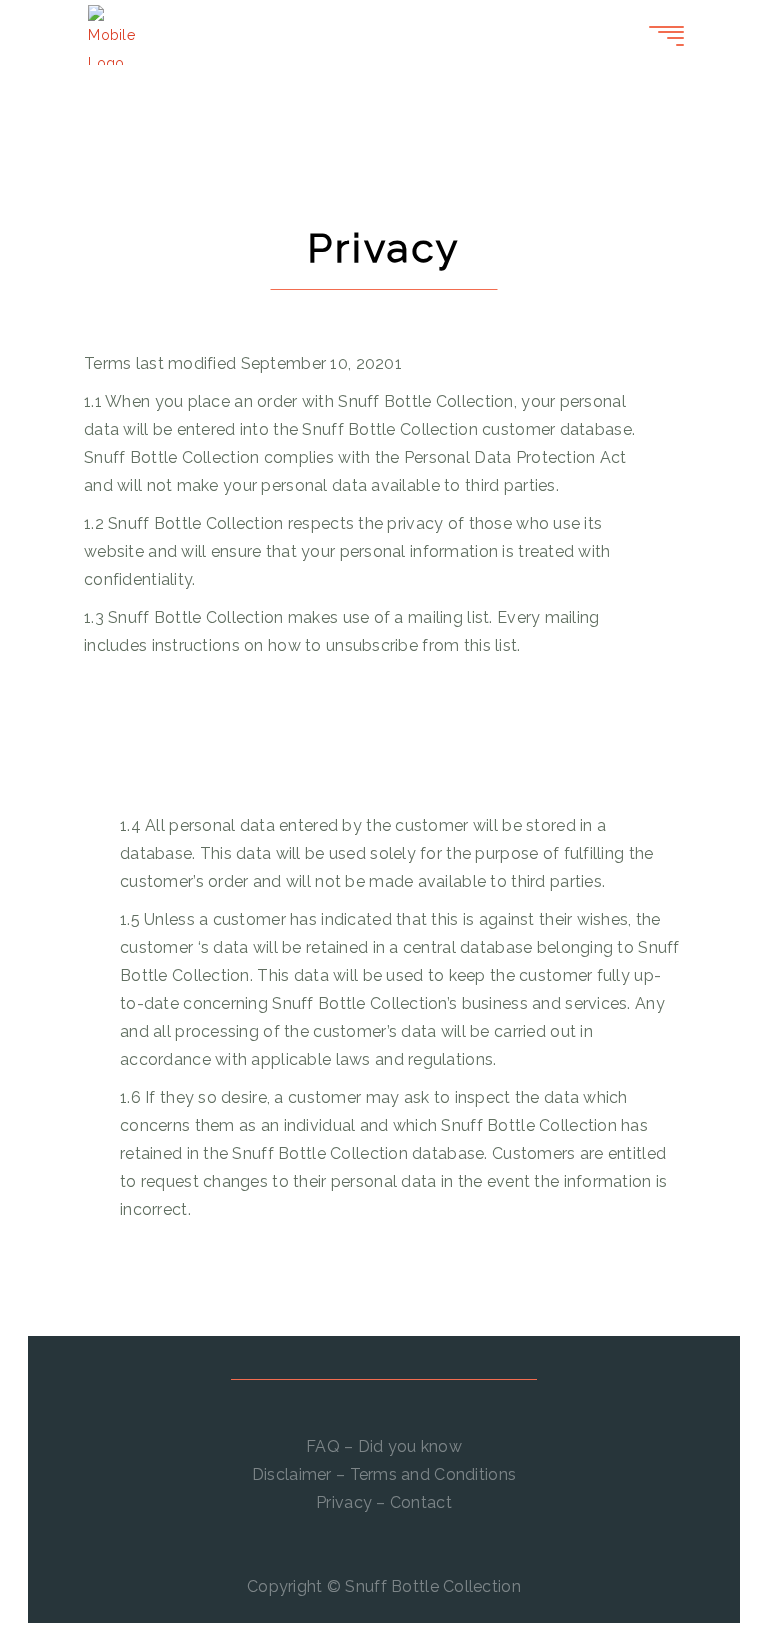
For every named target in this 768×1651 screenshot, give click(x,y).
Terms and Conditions (433, 1474)
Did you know (410, 1446)
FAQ (323, 1446)
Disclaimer (292, 1474)
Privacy (344, 1502)
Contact (421, 1502)
